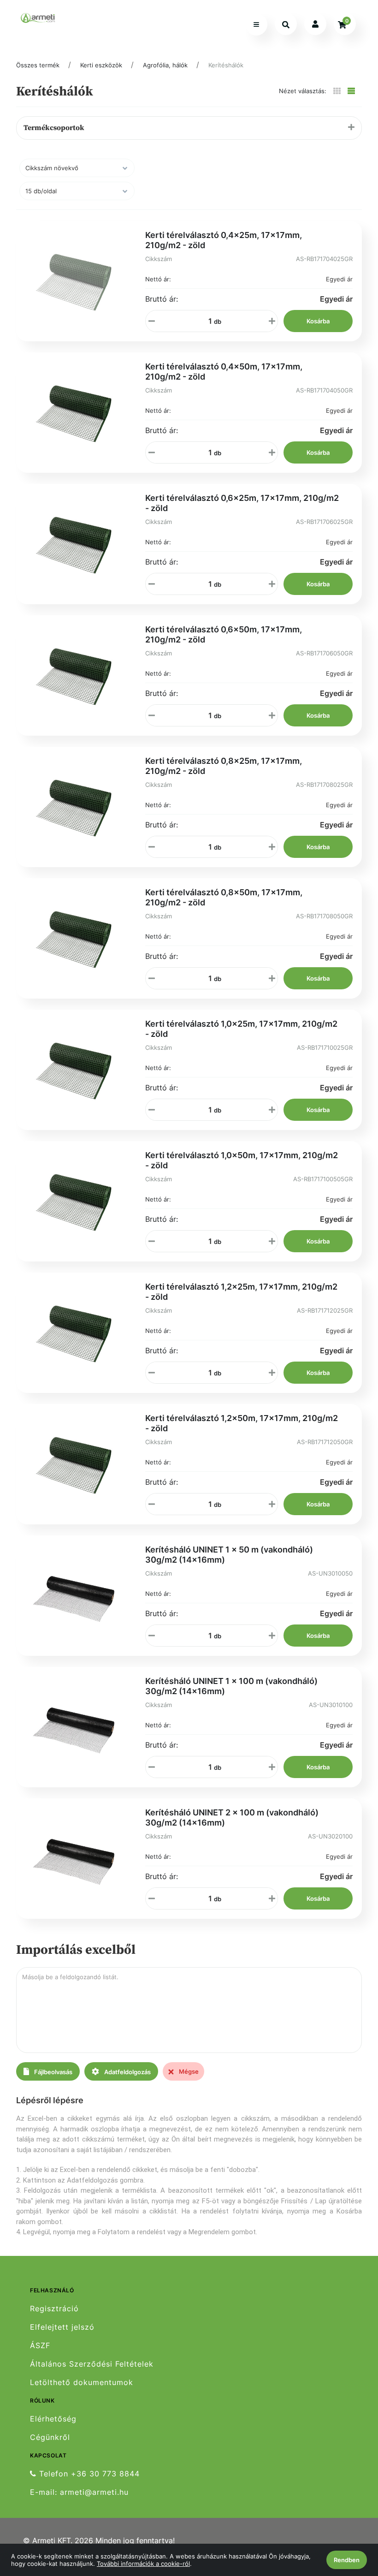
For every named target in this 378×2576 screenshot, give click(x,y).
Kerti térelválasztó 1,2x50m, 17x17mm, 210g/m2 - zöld (242, 1423)
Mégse (188, 2071)
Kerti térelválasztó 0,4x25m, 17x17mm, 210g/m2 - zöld (224, 240)
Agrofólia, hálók (165, 65)
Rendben (347, 2560)
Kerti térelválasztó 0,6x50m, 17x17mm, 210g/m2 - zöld (224, 634)
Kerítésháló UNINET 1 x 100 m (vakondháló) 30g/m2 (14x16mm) (231, 1686)
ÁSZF (40, 2346)
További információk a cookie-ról (143, 2564)
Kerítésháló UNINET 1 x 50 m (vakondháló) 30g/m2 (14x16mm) (229, 1555)
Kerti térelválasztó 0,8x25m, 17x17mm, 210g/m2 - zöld (224, 766)
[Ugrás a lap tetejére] (350, 2520)
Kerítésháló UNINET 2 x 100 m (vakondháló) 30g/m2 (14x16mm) (232, 1817)
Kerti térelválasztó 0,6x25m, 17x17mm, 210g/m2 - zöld (242, 503)
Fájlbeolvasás (53, 2072)
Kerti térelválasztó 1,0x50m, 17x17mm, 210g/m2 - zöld (242, 1160)
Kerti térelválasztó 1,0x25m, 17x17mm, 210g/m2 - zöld (241, 1029)
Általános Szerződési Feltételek (92, 2364)
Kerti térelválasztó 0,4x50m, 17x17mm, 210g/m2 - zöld (224, 372)
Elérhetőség (53, 2419)
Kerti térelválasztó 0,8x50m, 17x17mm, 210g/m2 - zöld (224, 897)
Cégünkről (50, 2437)
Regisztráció (54, 2308)
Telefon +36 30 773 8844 (88, 2474)
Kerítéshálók (226, 65)
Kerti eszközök (101, 65)
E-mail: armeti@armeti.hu (79, 2492)
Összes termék (38, 65)
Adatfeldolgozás (127, 2072)
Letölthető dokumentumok (82, 2383)
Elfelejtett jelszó (62, 2327)
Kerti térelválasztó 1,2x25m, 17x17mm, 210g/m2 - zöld (241, 1292)
